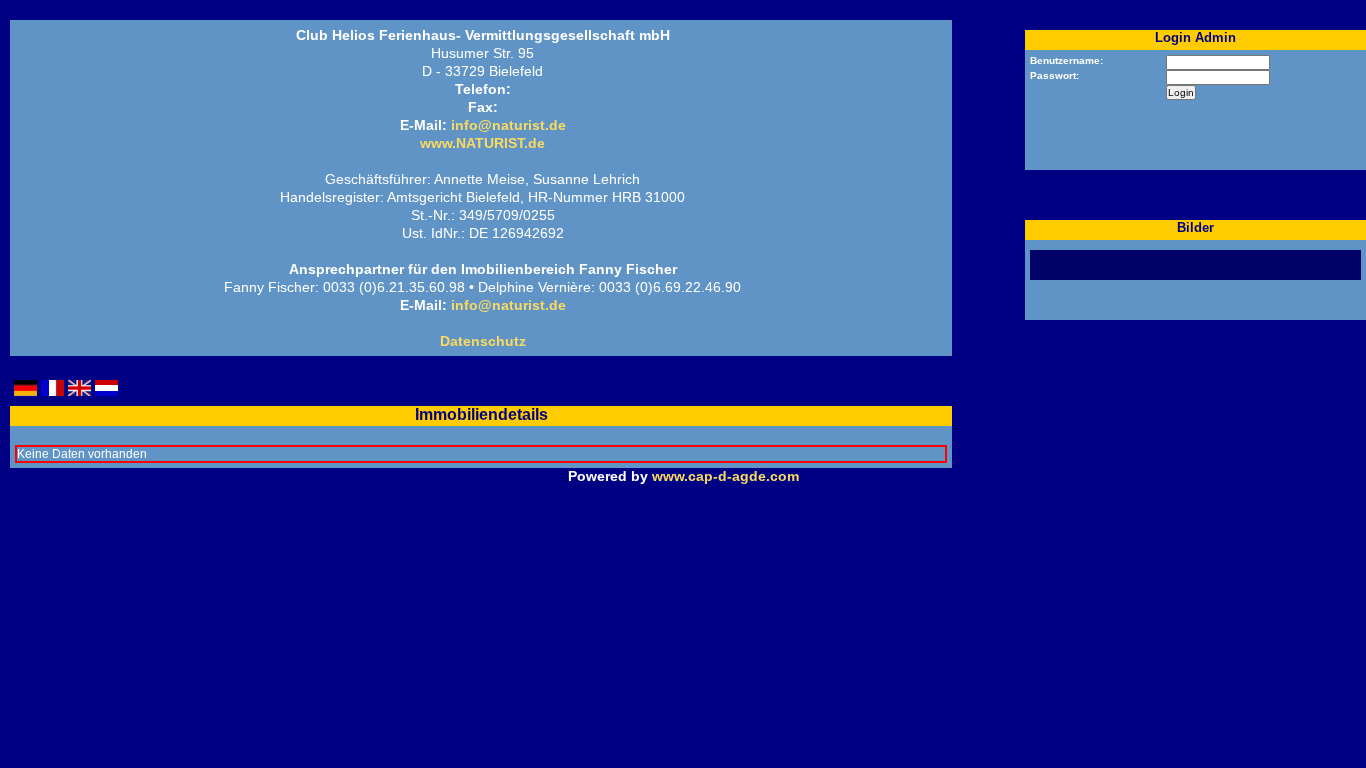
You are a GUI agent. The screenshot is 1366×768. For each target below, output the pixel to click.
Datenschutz (483, 341)
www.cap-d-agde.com (725, 476)
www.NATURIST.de (482, 143)
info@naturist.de (508, 125)
